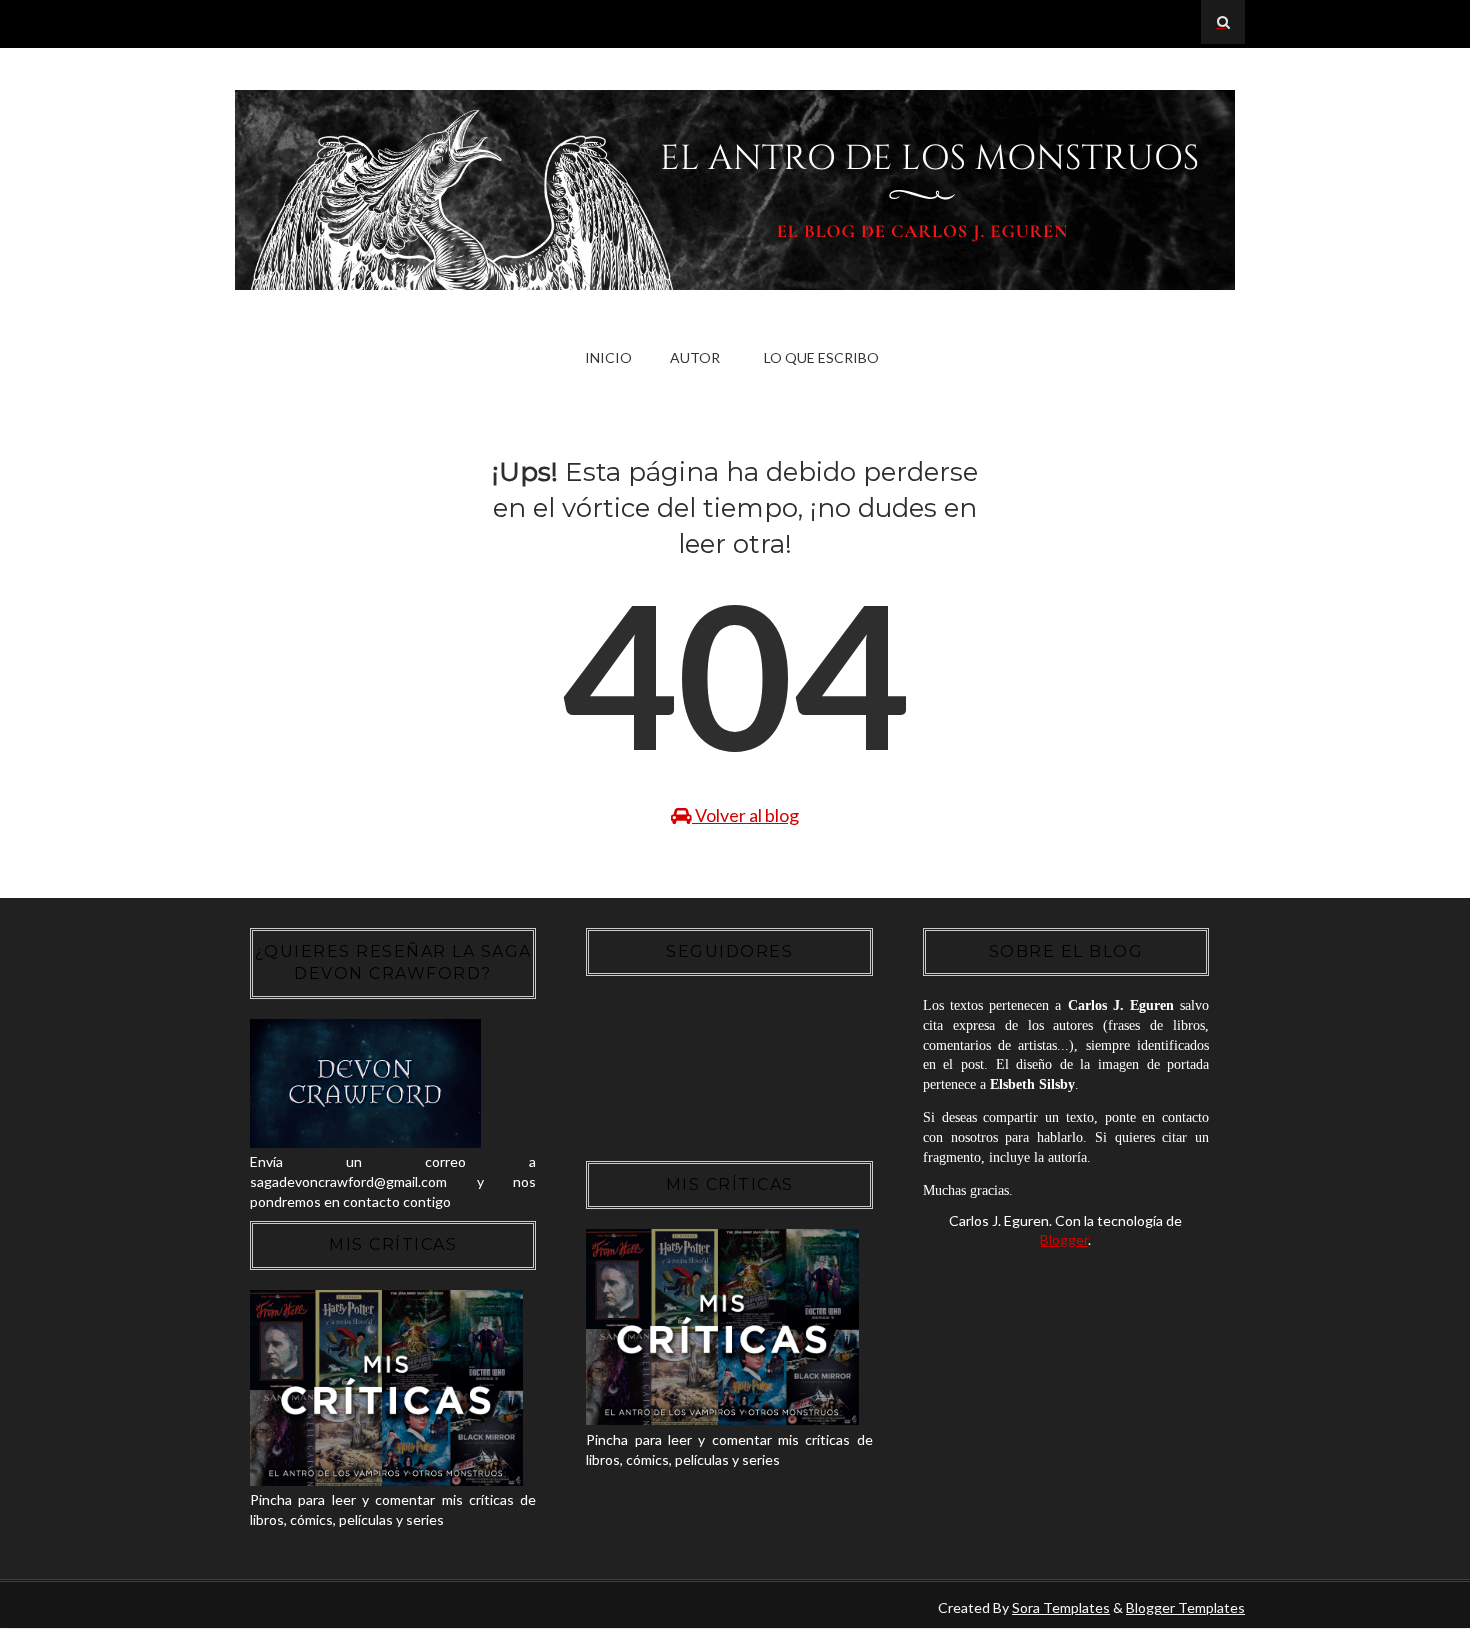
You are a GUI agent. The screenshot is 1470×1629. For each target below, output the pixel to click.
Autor (695, 357)
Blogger (1064, 1239)
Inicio (608, 357)
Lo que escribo (821, 357)
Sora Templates (1061, 1607)
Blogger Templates (1185, 1607)
